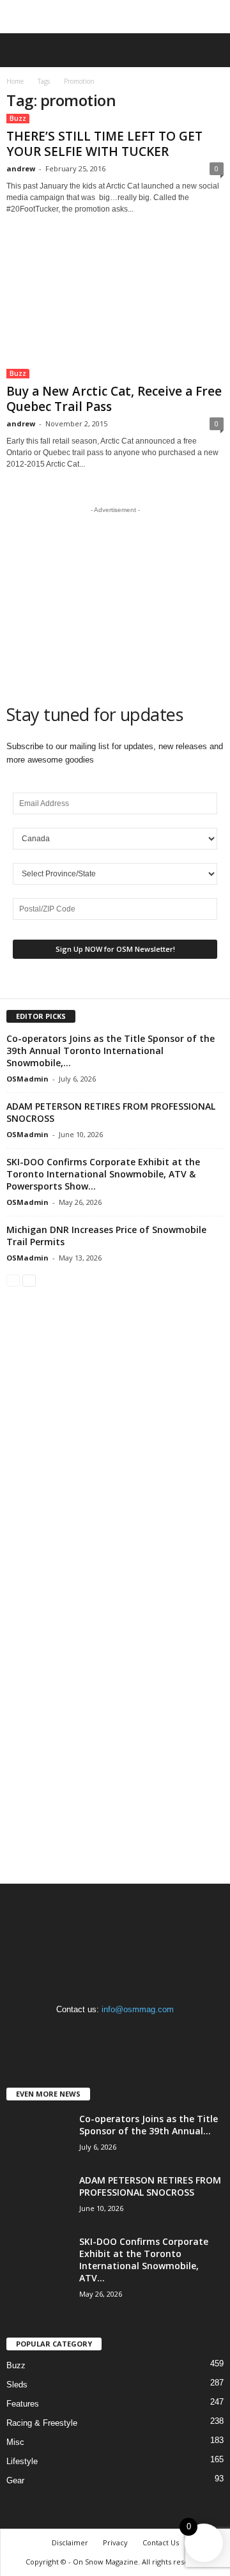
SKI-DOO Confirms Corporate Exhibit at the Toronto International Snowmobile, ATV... (144, 2260)
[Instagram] (117, 2034)
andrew (21, 168)
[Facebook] (90, 2034)
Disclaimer (70, 2542)
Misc (15, 2442)
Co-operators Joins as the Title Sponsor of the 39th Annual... (149, 2125)
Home (15, 81)
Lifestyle (22, 2461)
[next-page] (29, 1280)
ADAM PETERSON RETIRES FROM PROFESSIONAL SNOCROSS (150, 2186)
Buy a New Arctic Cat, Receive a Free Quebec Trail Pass (114, 399)
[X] (142, 2034)
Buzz (18, 118)
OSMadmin (27, 1079)
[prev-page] (13, 1280)
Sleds (17, 2385)
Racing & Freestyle (42, 2423)
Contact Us (161, 2542)
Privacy (115, 2542)
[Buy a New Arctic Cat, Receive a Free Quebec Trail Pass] (115, 309)
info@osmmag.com (138, 2009)
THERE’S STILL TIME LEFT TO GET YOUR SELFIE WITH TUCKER (104, 144)
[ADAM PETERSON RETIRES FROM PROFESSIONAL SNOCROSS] (38, 2198)
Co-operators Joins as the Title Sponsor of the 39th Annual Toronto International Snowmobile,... (111, 1051)
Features (23, 2404)
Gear (15, 2480)
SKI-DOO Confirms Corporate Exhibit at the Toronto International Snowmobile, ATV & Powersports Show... (103, 1174)
